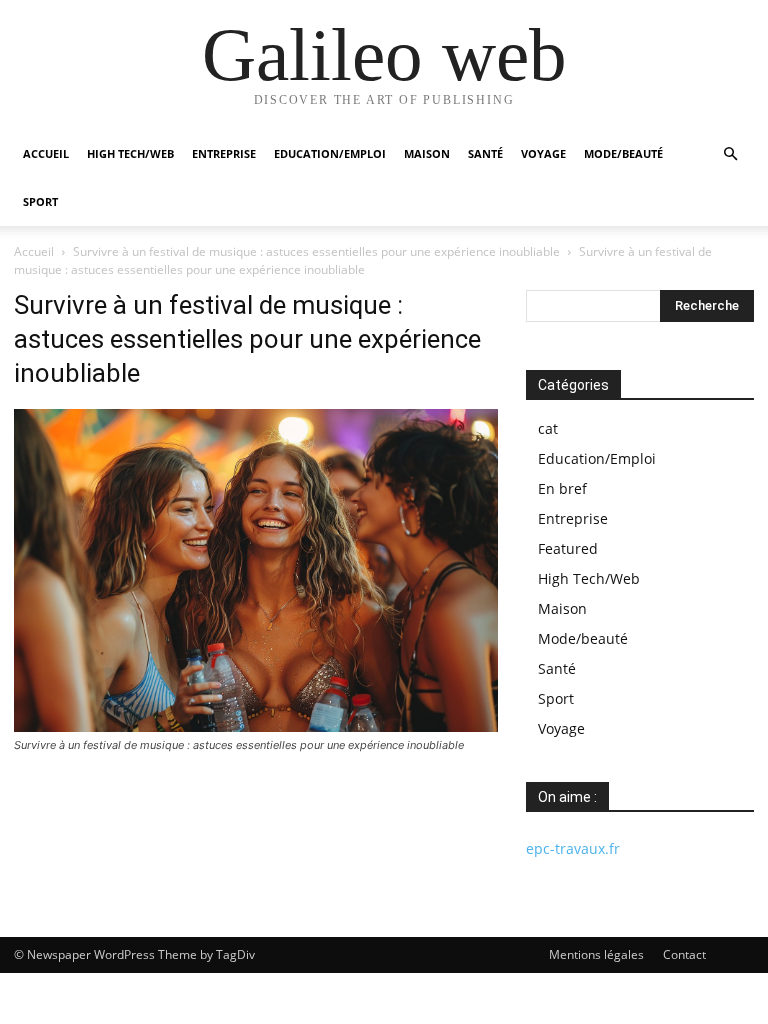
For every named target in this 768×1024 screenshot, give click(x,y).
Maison (427, 153)
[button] (730, 154)
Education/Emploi (330, 153)
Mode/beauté (623, 153)
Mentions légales (596, 954)
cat (548, 428)
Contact (684, 954)
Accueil (46, 153)
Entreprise (224, 153)
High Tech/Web (130, 153)
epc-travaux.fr (573, 848)
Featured (568, 548)
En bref (562, 488)
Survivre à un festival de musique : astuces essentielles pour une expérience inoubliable (316, 251)
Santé (485, 153)
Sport (40, 201)
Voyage (543, 153)
